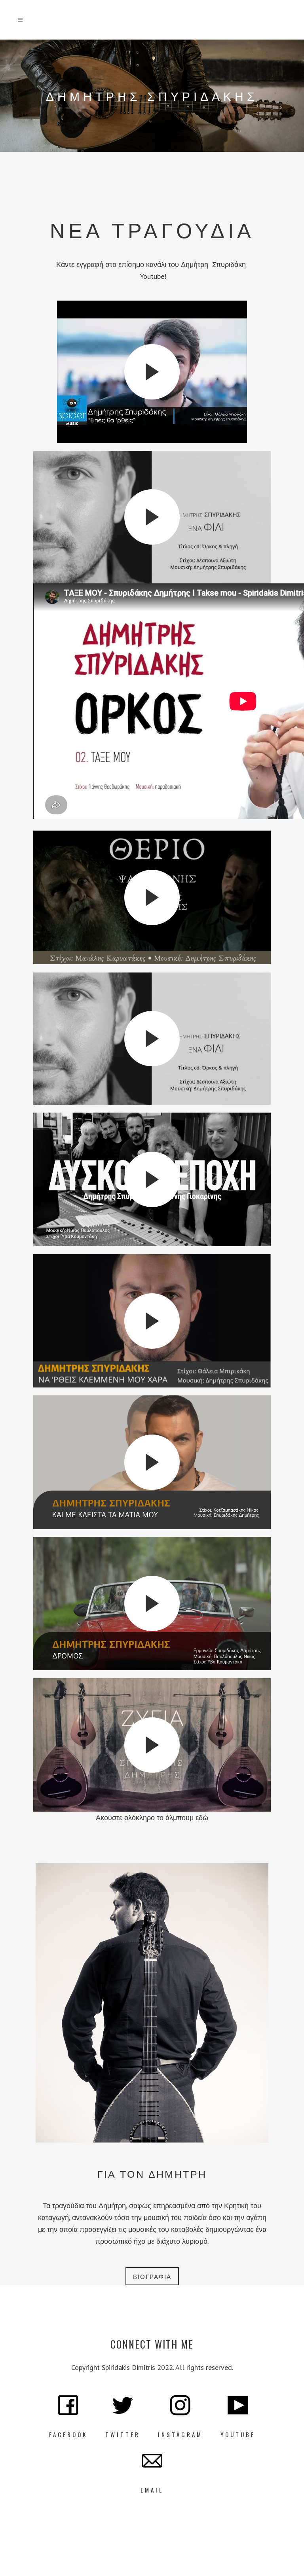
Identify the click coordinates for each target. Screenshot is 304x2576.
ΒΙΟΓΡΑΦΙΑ (152, 2276)
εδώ (202, 1818)
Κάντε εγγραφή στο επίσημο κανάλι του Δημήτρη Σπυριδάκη (152, 264)
